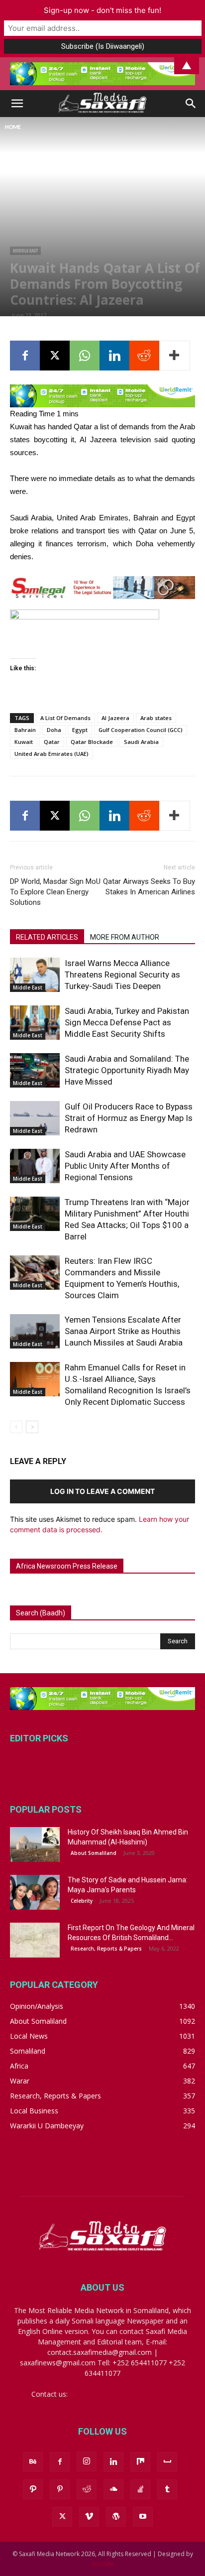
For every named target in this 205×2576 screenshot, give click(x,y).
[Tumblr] (167, 2489)
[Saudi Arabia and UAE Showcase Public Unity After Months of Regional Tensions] (35, 1166)
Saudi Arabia (141, 742)
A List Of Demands (65, 718)
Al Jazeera (115, 718)
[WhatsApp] (85, 356)
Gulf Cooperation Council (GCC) (141, 730)
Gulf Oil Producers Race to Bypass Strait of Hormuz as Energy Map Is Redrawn (129, 1118)
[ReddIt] (144, 356)
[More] (175, 356)
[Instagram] (87, 2461)
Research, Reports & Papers (106, 1949)
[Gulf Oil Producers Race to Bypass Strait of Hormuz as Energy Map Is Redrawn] (35, 1118)
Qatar (52, 742)
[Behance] (33, 2462)
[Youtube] (143, 2517)
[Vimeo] (89, 2517)
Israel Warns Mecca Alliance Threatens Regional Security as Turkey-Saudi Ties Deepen (122, 975)
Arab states (156, 718)
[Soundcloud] (113, 2489)
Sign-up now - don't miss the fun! (102, 10)
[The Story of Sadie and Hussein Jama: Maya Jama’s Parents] (35, 1892)
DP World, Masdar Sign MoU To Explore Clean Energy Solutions (55, 892)
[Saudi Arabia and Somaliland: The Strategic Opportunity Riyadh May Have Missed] (35, 1070)
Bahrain (25, 730)
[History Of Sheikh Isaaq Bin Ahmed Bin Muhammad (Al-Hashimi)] (35, 1844)
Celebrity (82, 1901)
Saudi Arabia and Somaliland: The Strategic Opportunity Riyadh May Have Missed (127, 1070)
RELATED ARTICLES (47, 937)
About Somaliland (94, 1853)
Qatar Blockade (92, 742)
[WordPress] (116, 2517)
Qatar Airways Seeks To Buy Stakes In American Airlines (149, 887)
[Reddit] (87, 2489)
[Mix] (140, 2462)
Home (13, 127)
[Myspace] (167, 2462)
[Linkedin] (114, 356)
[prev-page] (16, 1427)
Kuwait (24, 742)
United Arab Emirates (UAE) (51, 754)
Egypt (80, 730)
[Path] (33, 2489)
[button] (17, 104)
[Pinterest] (60, 2489)
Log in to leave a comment (102, 1491)
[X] (55, 356)
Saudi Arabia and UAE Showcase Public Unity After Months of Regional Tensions (125, 1166)
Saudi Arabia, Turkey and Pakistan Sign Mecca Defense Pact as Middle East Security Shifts (127, 1022)
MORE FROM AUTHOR (125, 937)
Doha (54, 730)
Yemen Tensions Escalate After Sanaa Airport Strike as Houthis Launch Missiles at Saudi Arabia (124, 1331)
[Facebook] (25, 356)
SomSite (103, 2564)
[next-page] (32, 1427)
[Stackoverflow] (140, 2489)
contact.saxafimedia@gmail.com (122, 2394)
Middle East (25, 250)
